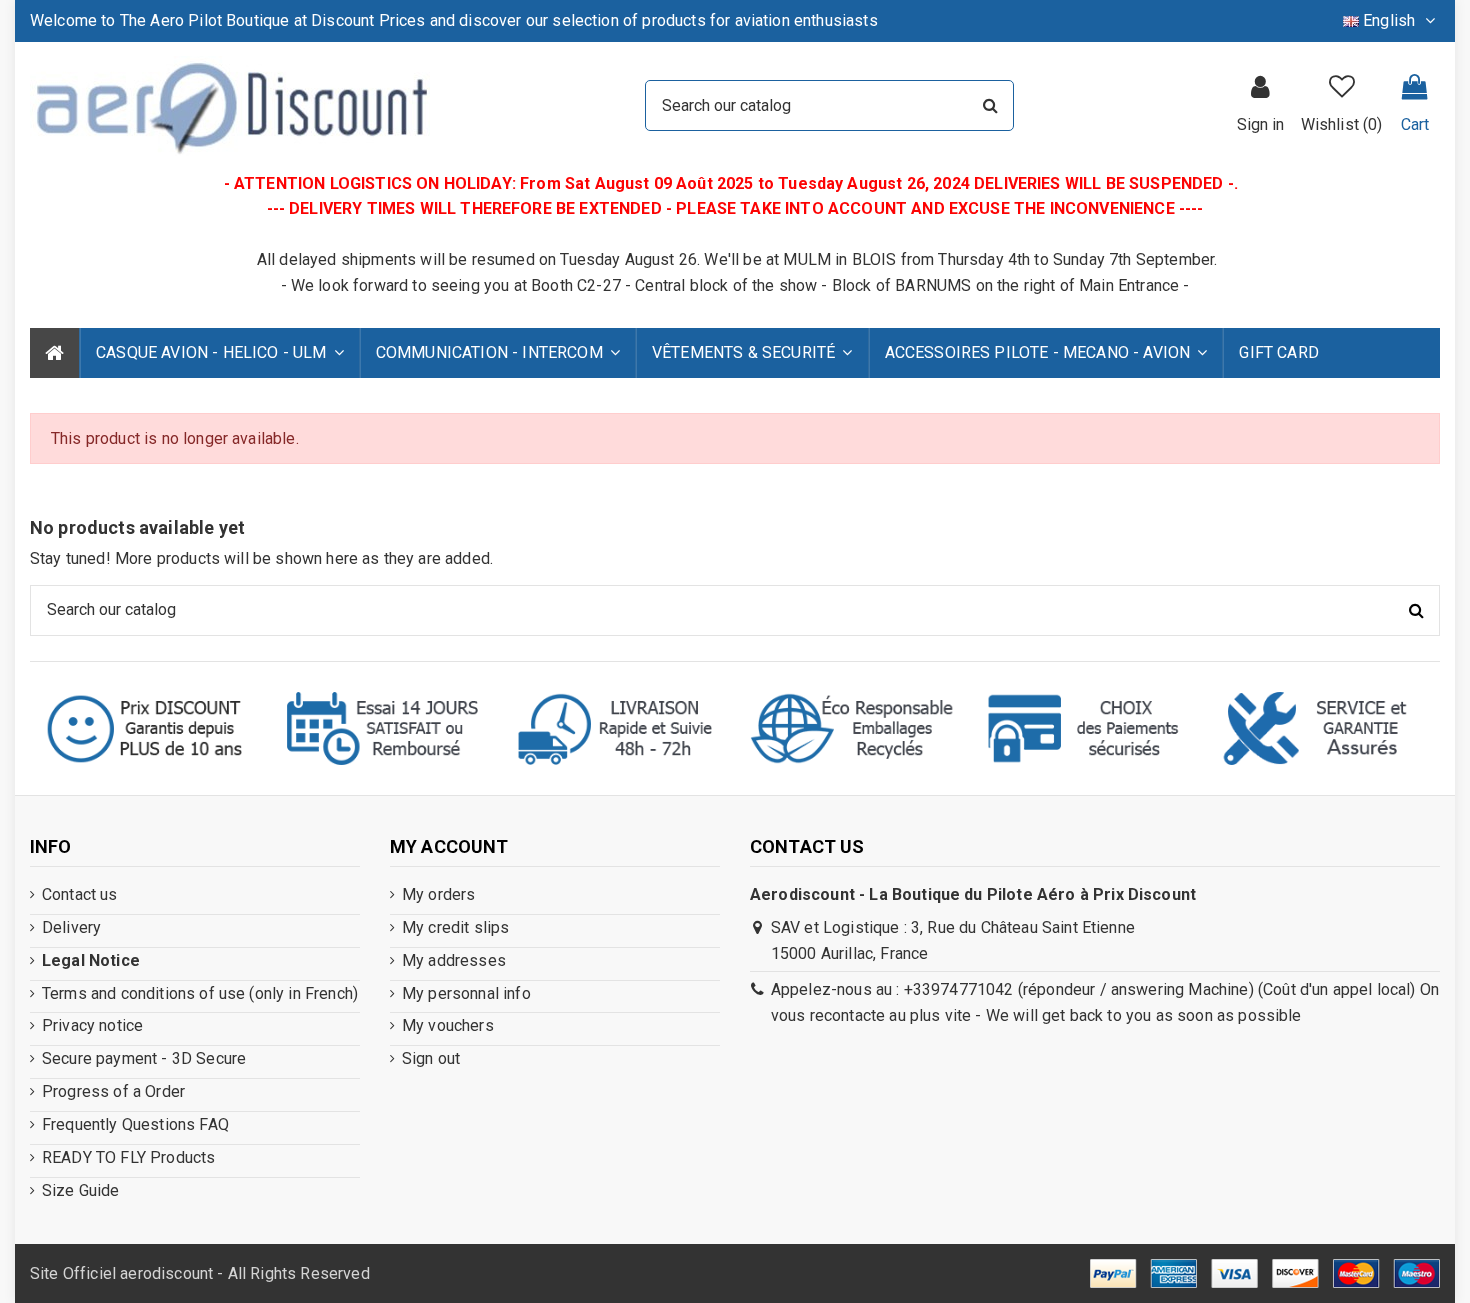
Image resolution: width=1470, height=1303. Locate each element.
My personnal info (466, 993)
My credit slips (455, 927)
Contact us (80, 894)
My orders (438, 894)
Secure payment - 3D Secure (144, 1058)
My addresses (454, 960)
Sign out (431, 1058)
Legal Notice (91, 960)
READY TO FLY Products (128, 1157)
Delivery (71, 927)
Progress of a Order (113, 1091)
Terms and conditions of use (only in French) (200, 993)
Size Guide (81, 1190)
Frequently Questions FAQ (135, 1124)
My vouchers (448, 1025)
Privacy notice (92, 1025)
